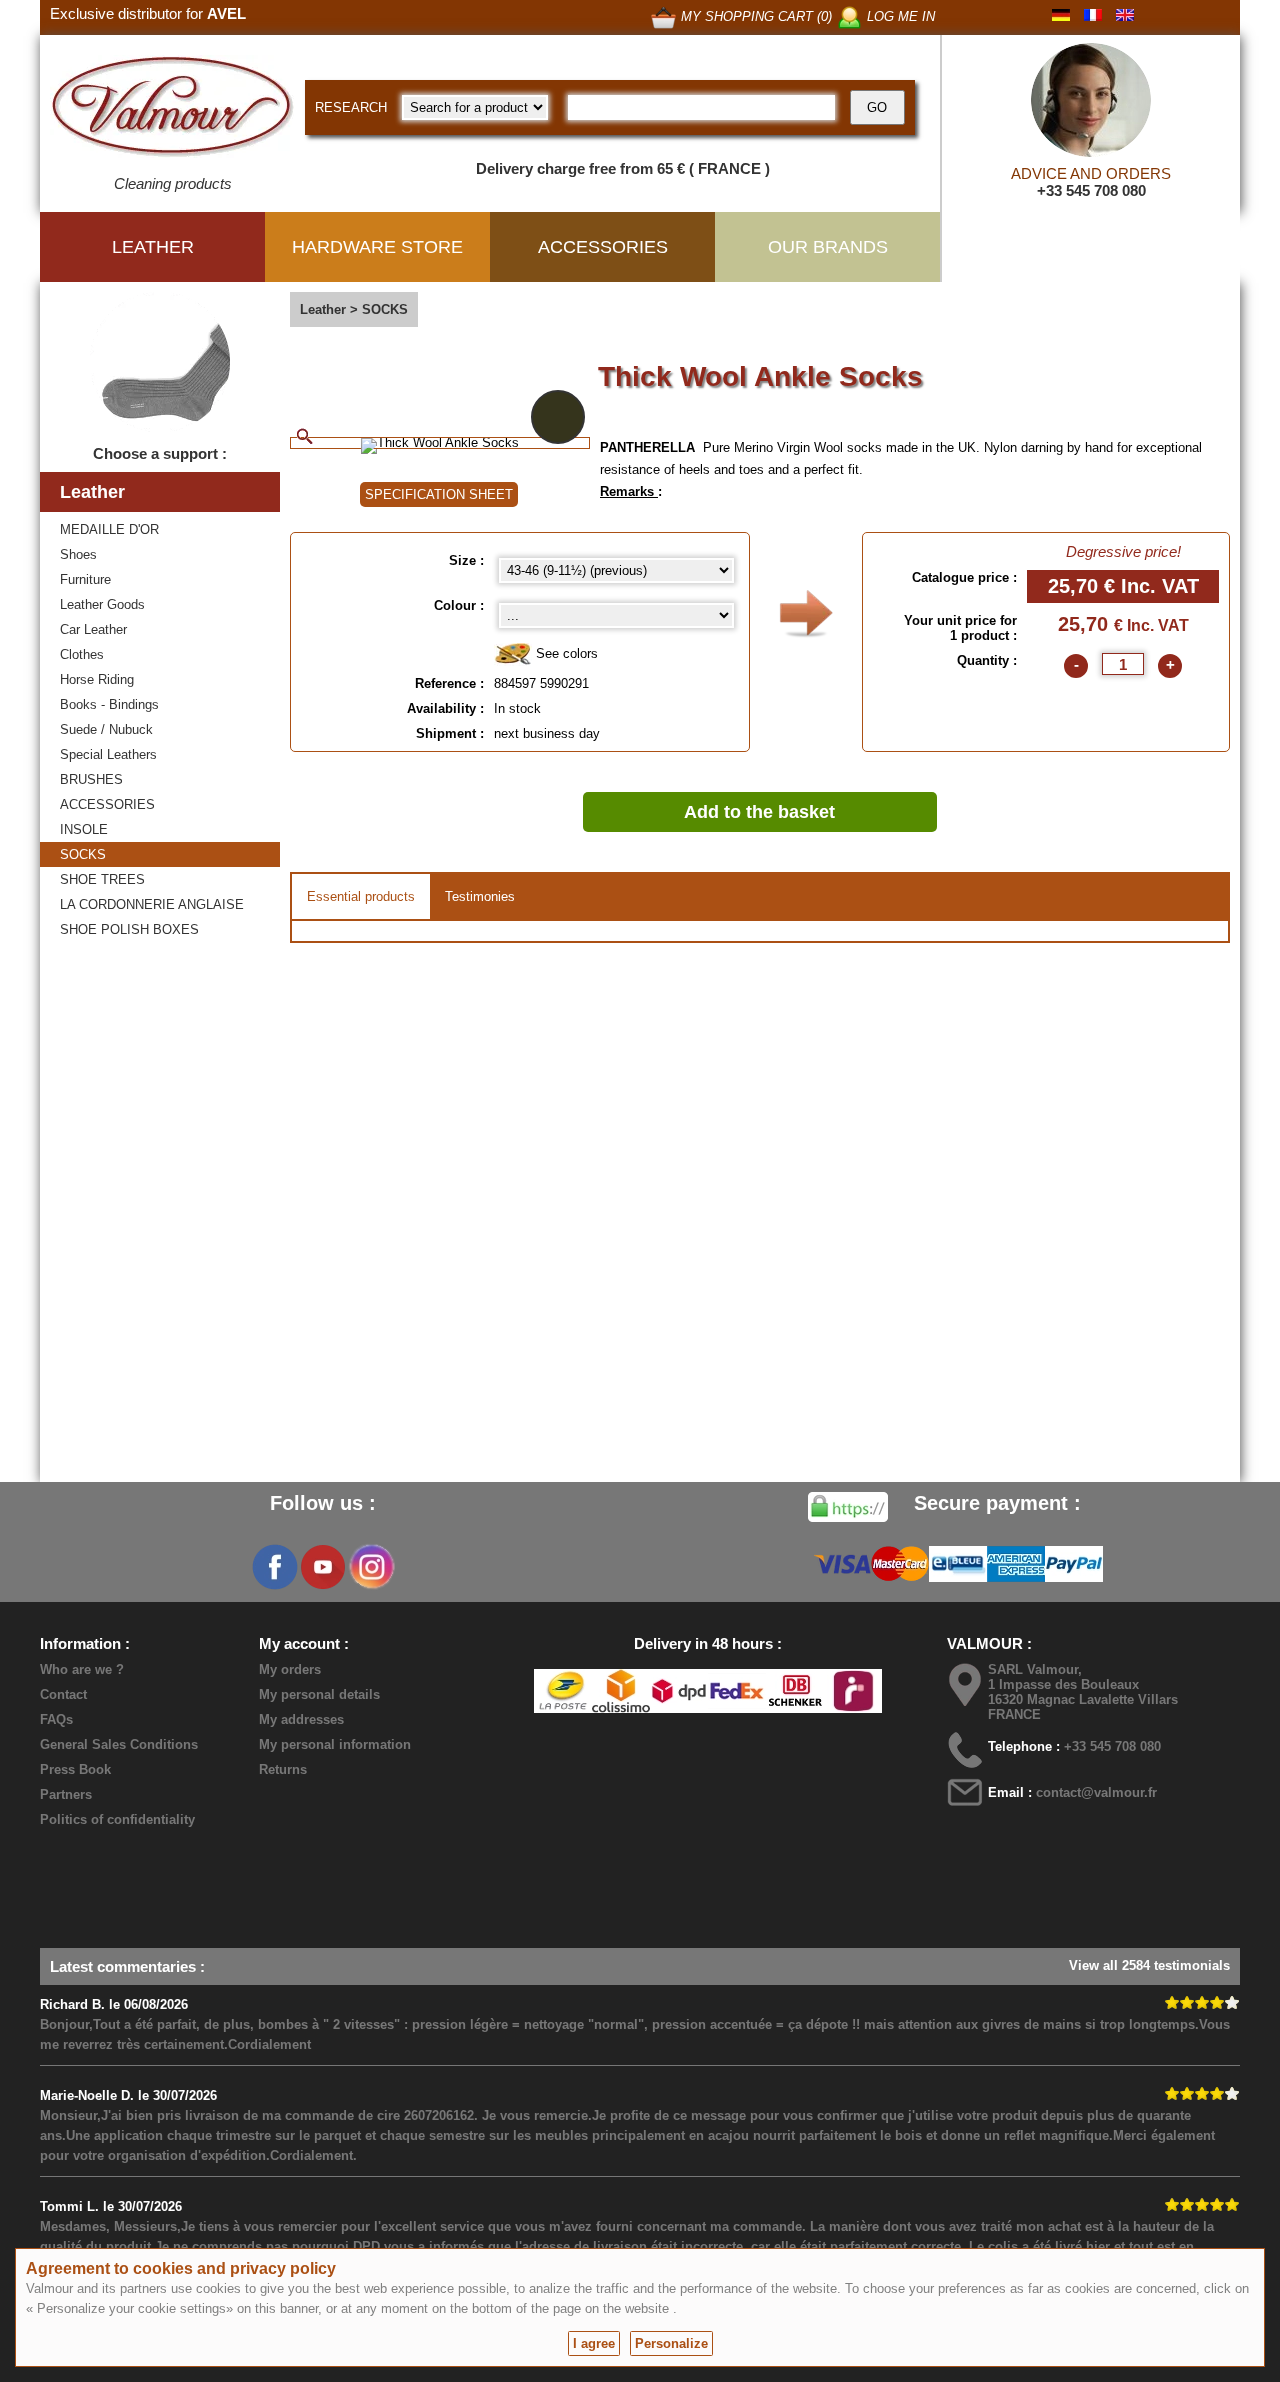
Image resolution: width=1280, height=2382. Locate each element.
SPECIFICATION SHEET (439, 494)
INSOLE (84, 829)
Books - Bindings (109, 704)
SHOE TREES (102, 879)
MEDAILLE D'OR (109, 529)
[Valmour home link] (172, 110)
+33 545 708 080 (1091, 190)
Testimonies (480, 896)
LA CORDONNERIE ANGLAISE (152, 904)
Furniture (85, 579)
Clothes (82, 654)
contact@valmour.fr (1096, 1792)
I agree (594, 2343)
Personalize (671, 2343)
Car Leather (93, 629)
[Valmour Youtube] (323, 1567)
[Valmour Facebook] (275, 1567)
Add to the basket (759, 812)
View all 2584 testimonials (1149, 1965)
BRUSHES (91, 779)
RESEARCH (351, 107)
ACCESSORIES (107, 804)
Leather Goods (102, 604)
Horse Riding (97, 679)
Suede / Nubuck (106, 729)
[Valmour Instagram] (371, 1567)
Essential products (361, 896)
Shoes (78, 554)
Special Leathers (108, 754)
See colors (565, 653)
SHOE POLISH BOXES (129, 929)
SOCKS (83, 854)
